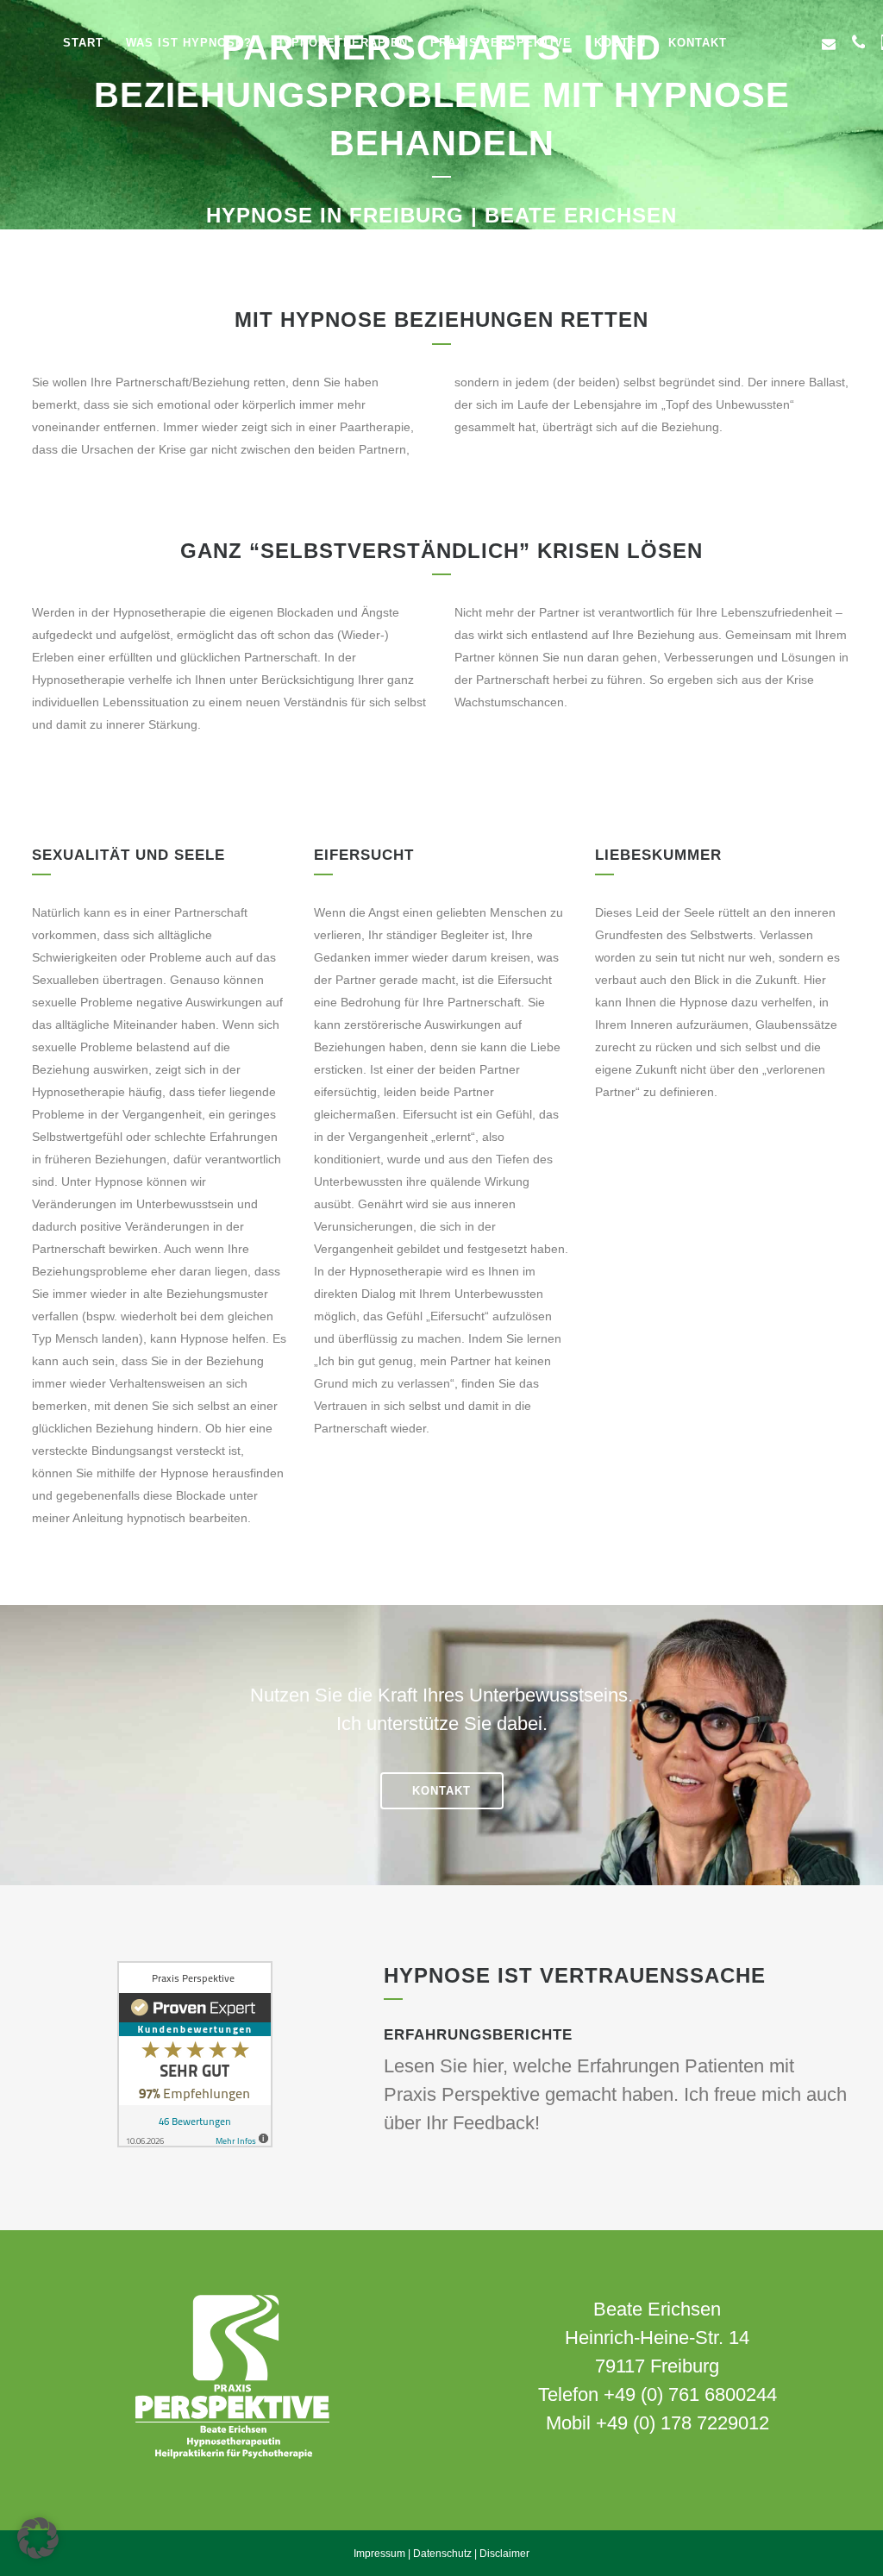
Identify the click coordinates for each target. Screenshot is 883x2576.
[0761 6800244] (858, 42)
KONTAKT (441, 1791)
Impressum (379, 2554)
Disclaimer (504, 2554)
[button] (38, 2538)
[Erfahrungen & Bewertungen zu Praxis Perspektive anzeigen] (195, 2143)
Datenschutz (442, 2554)
